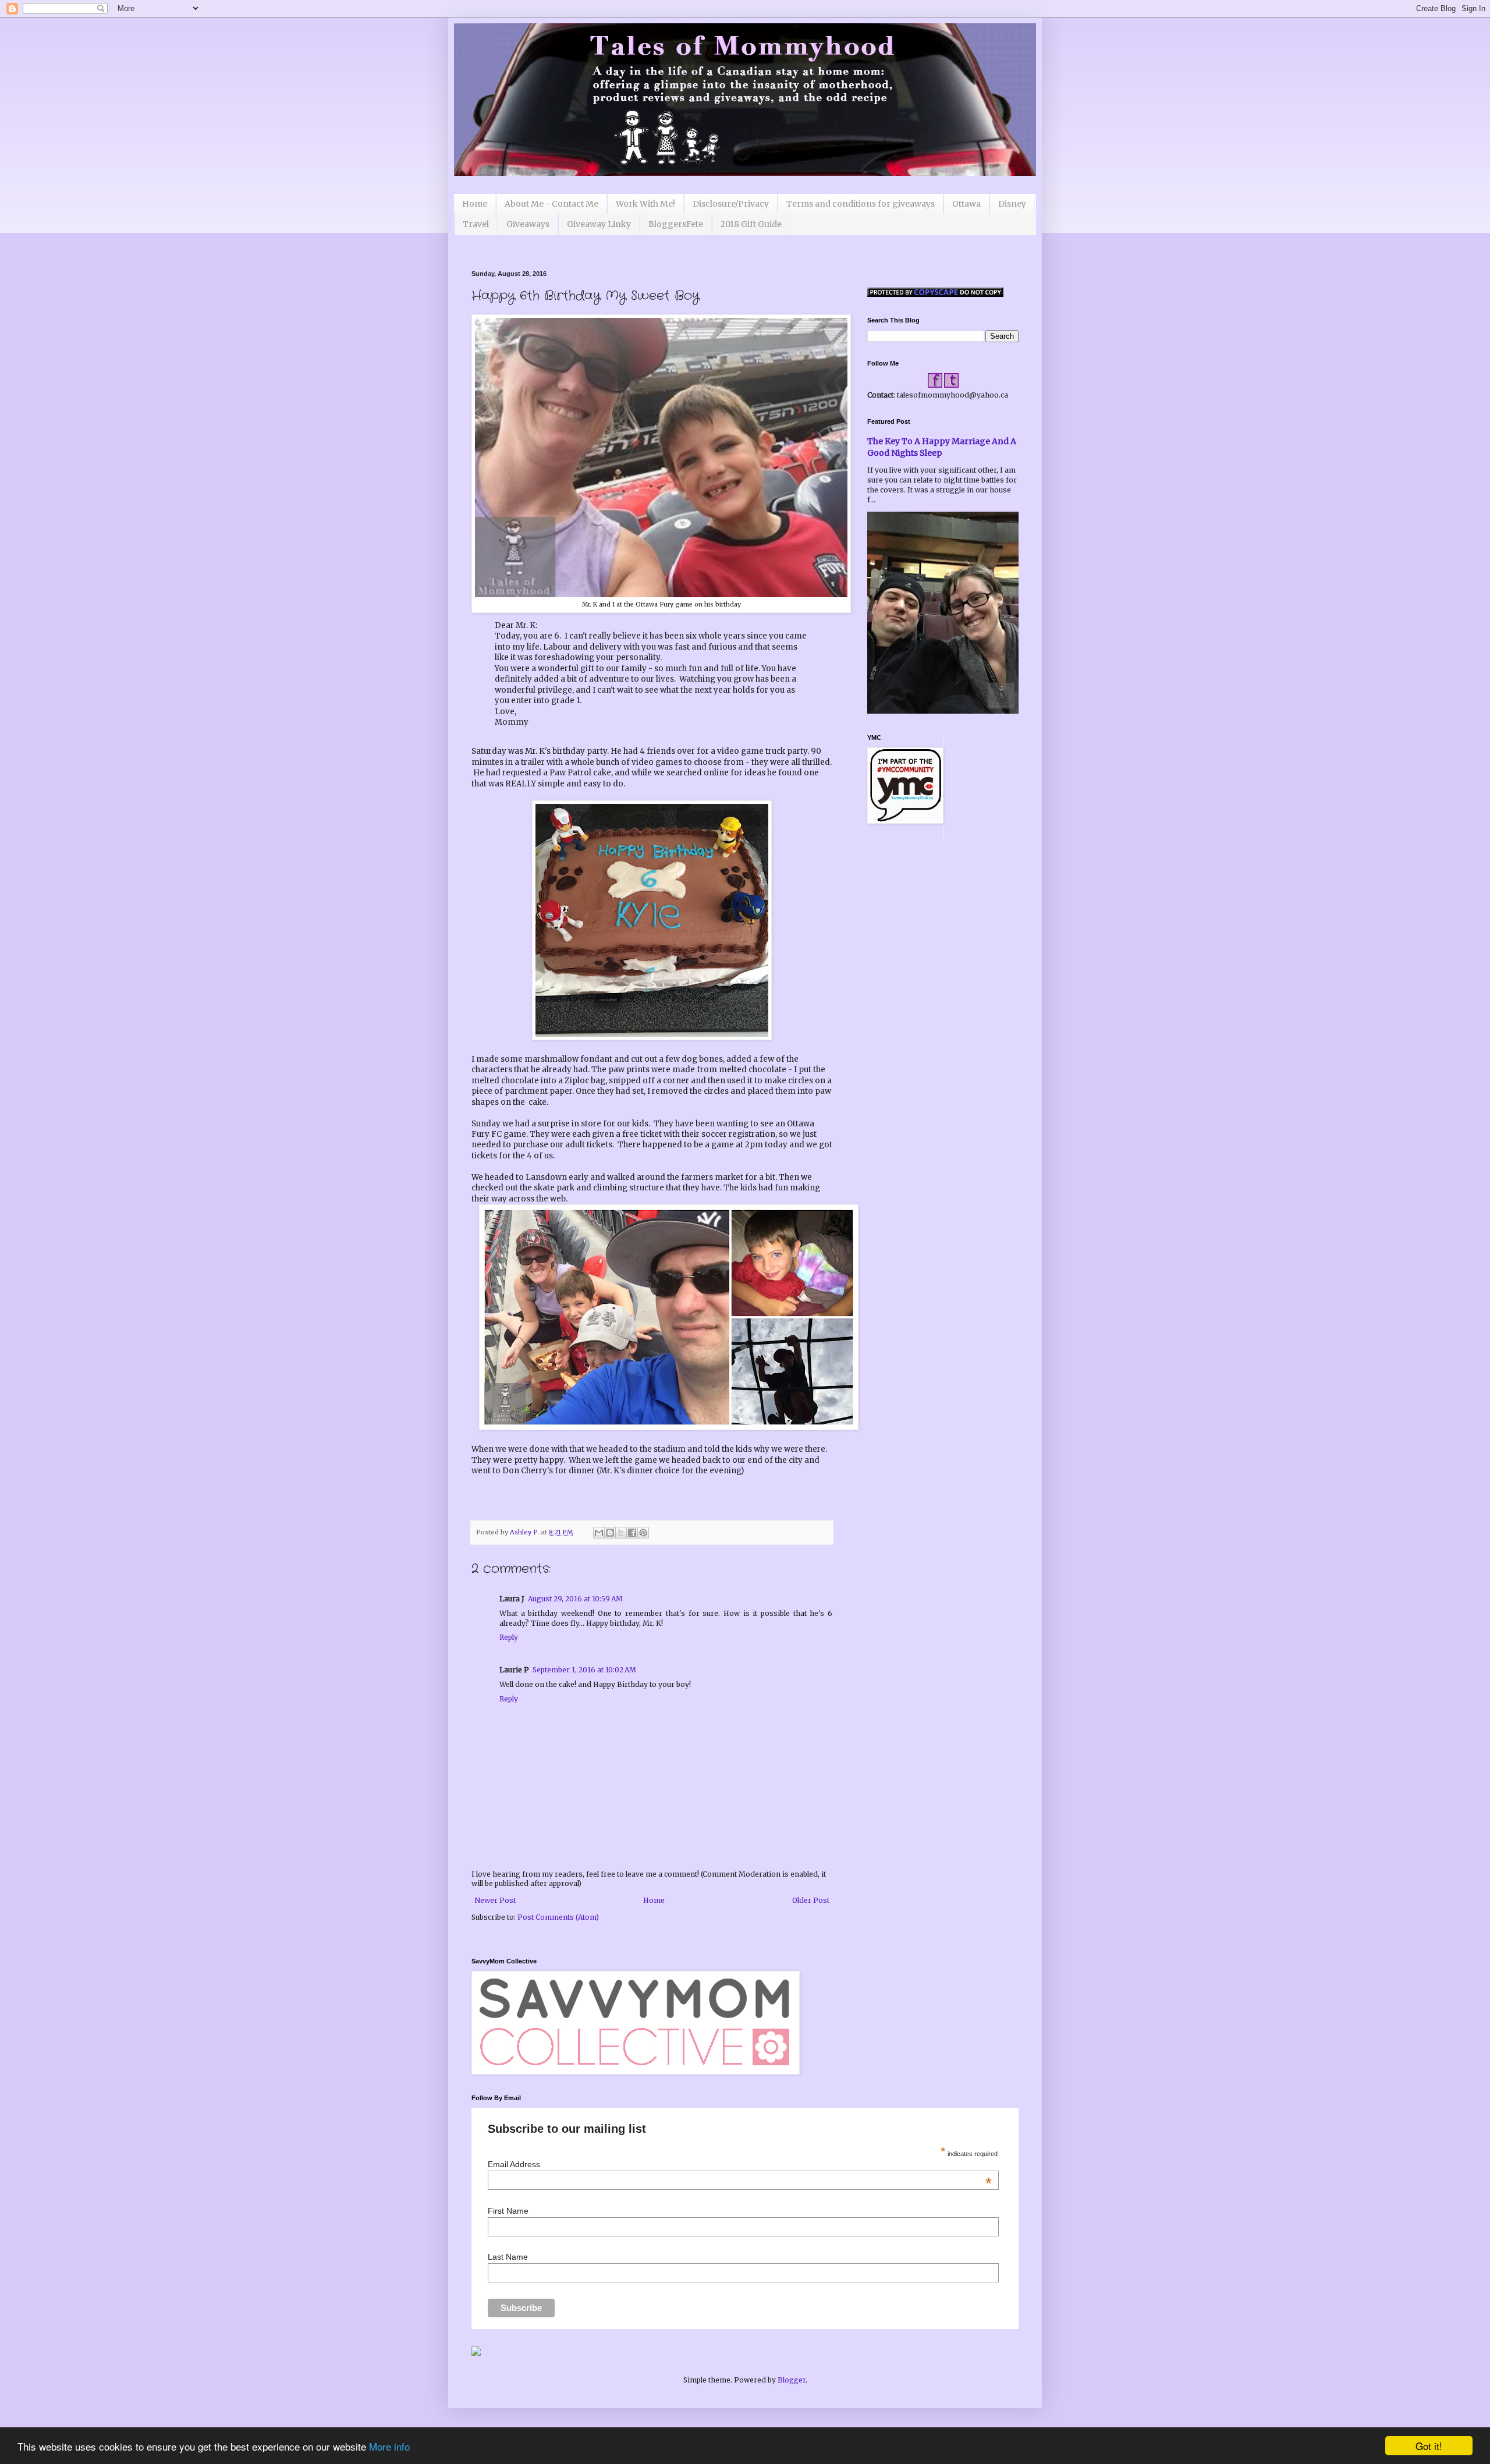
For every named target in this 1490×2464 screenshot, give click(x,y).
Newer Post (495, 1900)
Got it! (1429, 2446)
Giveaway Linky (599, 224)
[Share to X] (621, 1533)
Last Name (508, 2257)
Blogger (792, 2380)
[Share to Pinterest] (643, 1533)
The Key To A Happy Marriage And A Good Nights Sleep (942, 447)
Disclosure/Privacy (731, 204)
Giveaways (528, 224)
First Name (508, 2211)
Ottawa (966, 204)
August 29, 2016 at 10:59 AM (575, 1599)
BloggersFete (676, 224)
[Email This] (599, 1533)
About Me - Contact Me (551, 204)
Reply (509, 1637)
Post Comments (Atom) (558, 1917)
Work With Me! (645, 204)
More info (389, 2446)
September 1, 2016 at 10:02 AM (584, 1670)
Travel (476, 224)
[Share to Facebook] (632, 1533)
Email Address (739, 2164)
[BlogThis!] (610, 1533)
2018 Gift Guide (751, 224)
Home (475, 204)
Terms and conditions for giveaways (861, 204)
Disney (1012, 204)
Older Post (811, 1900)
